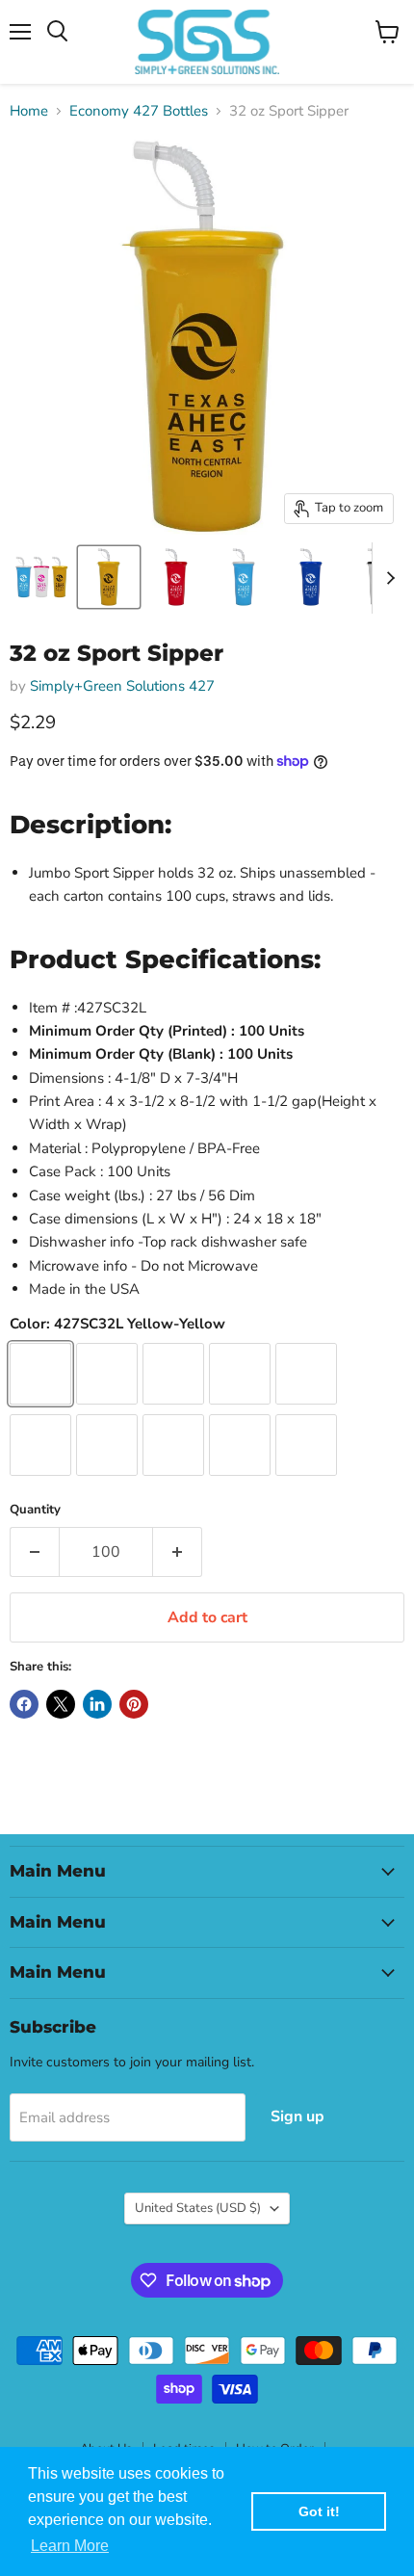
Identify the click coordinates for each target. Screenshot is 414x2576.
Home (29, 111)
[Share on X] (61, 1704)
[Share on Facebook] (24, 1704)
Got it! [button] (319, 2511)
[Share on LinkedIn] (97, 1704)
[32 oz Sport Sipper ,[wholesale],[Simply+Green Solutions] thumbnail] (41, 577)
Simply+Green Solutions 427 (122, 686)
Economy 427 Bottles (139, 111)
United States (198, 2208)
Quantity (35, 1510)
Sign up (298, 2116)
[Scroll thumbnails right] (387, 578)
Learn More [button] (70, 2546)
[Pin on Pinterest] (134, 1704)
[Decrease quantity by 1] (34, 1552)
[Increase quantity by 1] (178, 1552)
